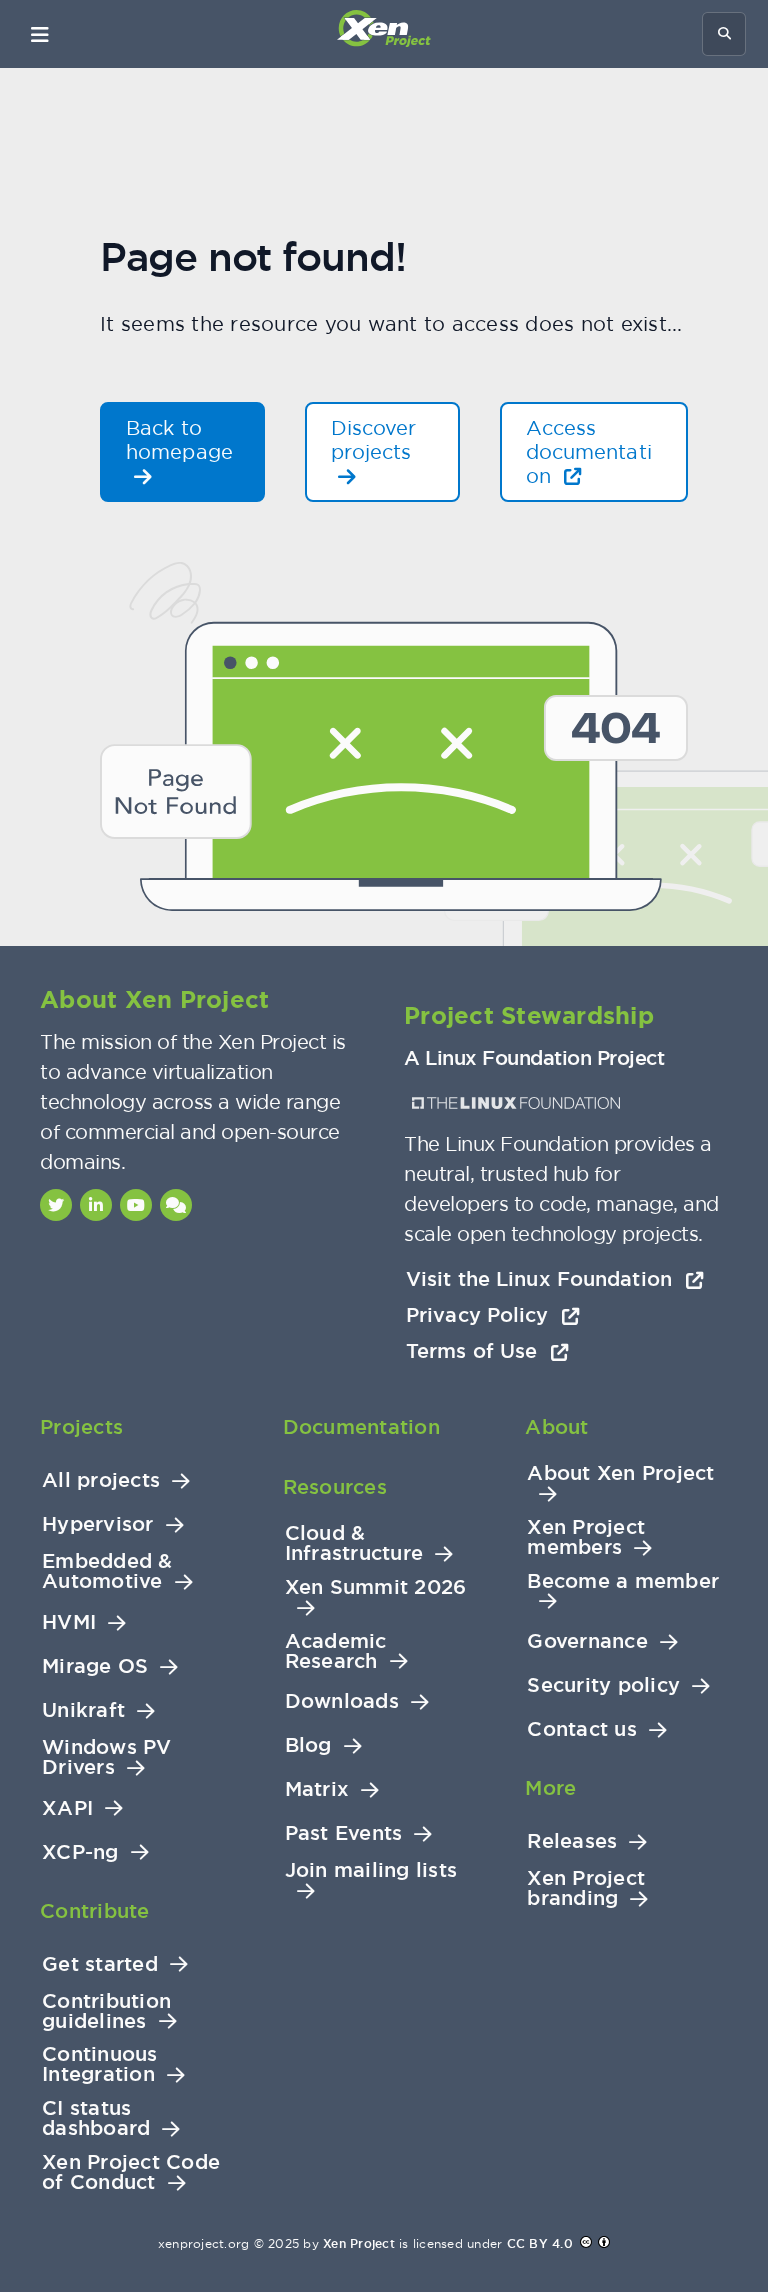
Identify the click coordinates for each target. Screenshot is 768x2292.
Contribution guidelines (106, 2011)
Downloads (342, 1701)
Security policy (603, 1685)
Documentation (361, 1427)
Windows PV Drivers (107, 1757)
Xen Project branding (586, 1888)
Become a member (623, 1581)
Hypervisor (98, 1524)
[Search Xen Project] (724, 34)
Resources (335, 1487)
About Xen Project (620, 1473)
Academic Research (336, 1651)
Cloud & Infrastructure (354, 1543)
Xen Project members (586, 1537)
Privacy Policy (480, 1315)
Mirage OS (95, 1666)
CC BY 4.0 (540, 2244)
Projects (81, 1427)
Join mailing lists (371, 1870)
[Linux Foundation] (516, 1103)
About (556, 1427)
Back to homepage (179, 439)
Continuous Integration (100, 2064)
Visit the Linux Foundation (542, 1279)
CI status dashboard (96, 2118)
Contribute (95, 1911)
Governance (587, 1641)
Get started (100, 1964)
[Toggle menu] (40, 34)
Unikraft (83, 1710)
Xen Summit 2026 (376, 1587)
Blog (308, 1745)
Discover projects (374, 439)
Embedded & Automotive (107, 1571)
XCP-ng (80, 1852)
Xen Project (359, 2244)
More (550, 1788)
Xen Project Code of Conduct (131, 2172)
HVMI (69, 1622)
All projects (101, 1480)
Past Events (344, 1833)
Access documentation (589, 451)
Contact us (582, 1729)
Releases (572, 1841)
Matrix (317, 1789)
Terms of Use (474, 1351)
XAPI (67, 1808)
